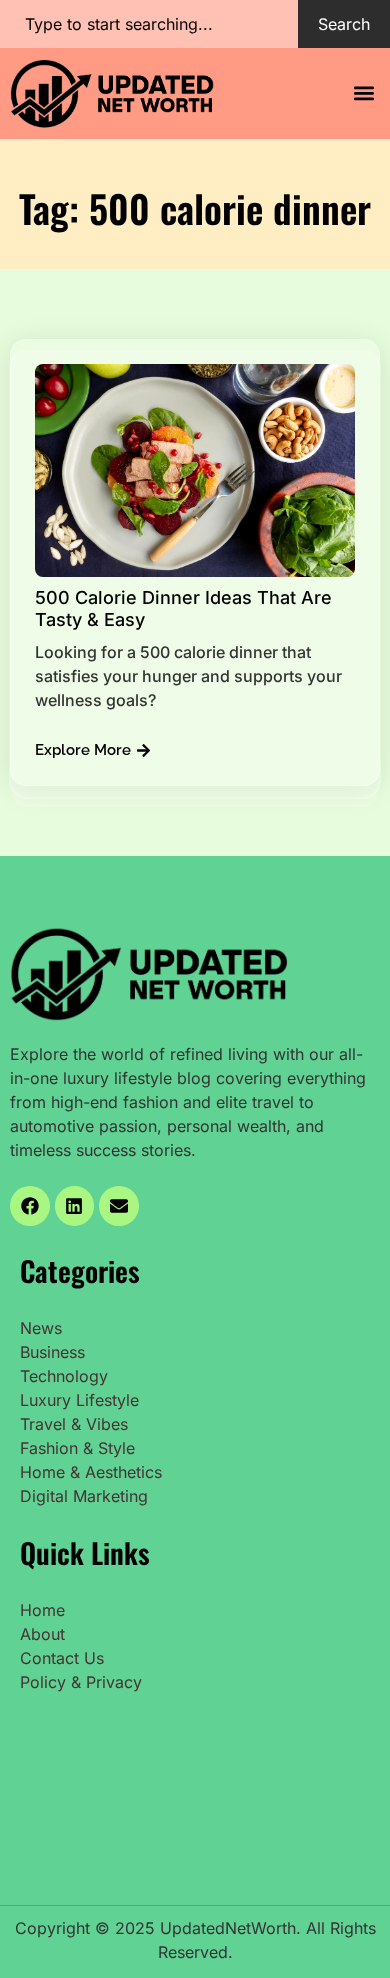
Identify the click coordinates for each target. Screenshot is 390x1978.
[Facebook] (30, 1206)
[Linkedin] (75, 1206)
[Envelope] (119, 1206)
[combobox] (149, 24)
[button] (363, 93)
